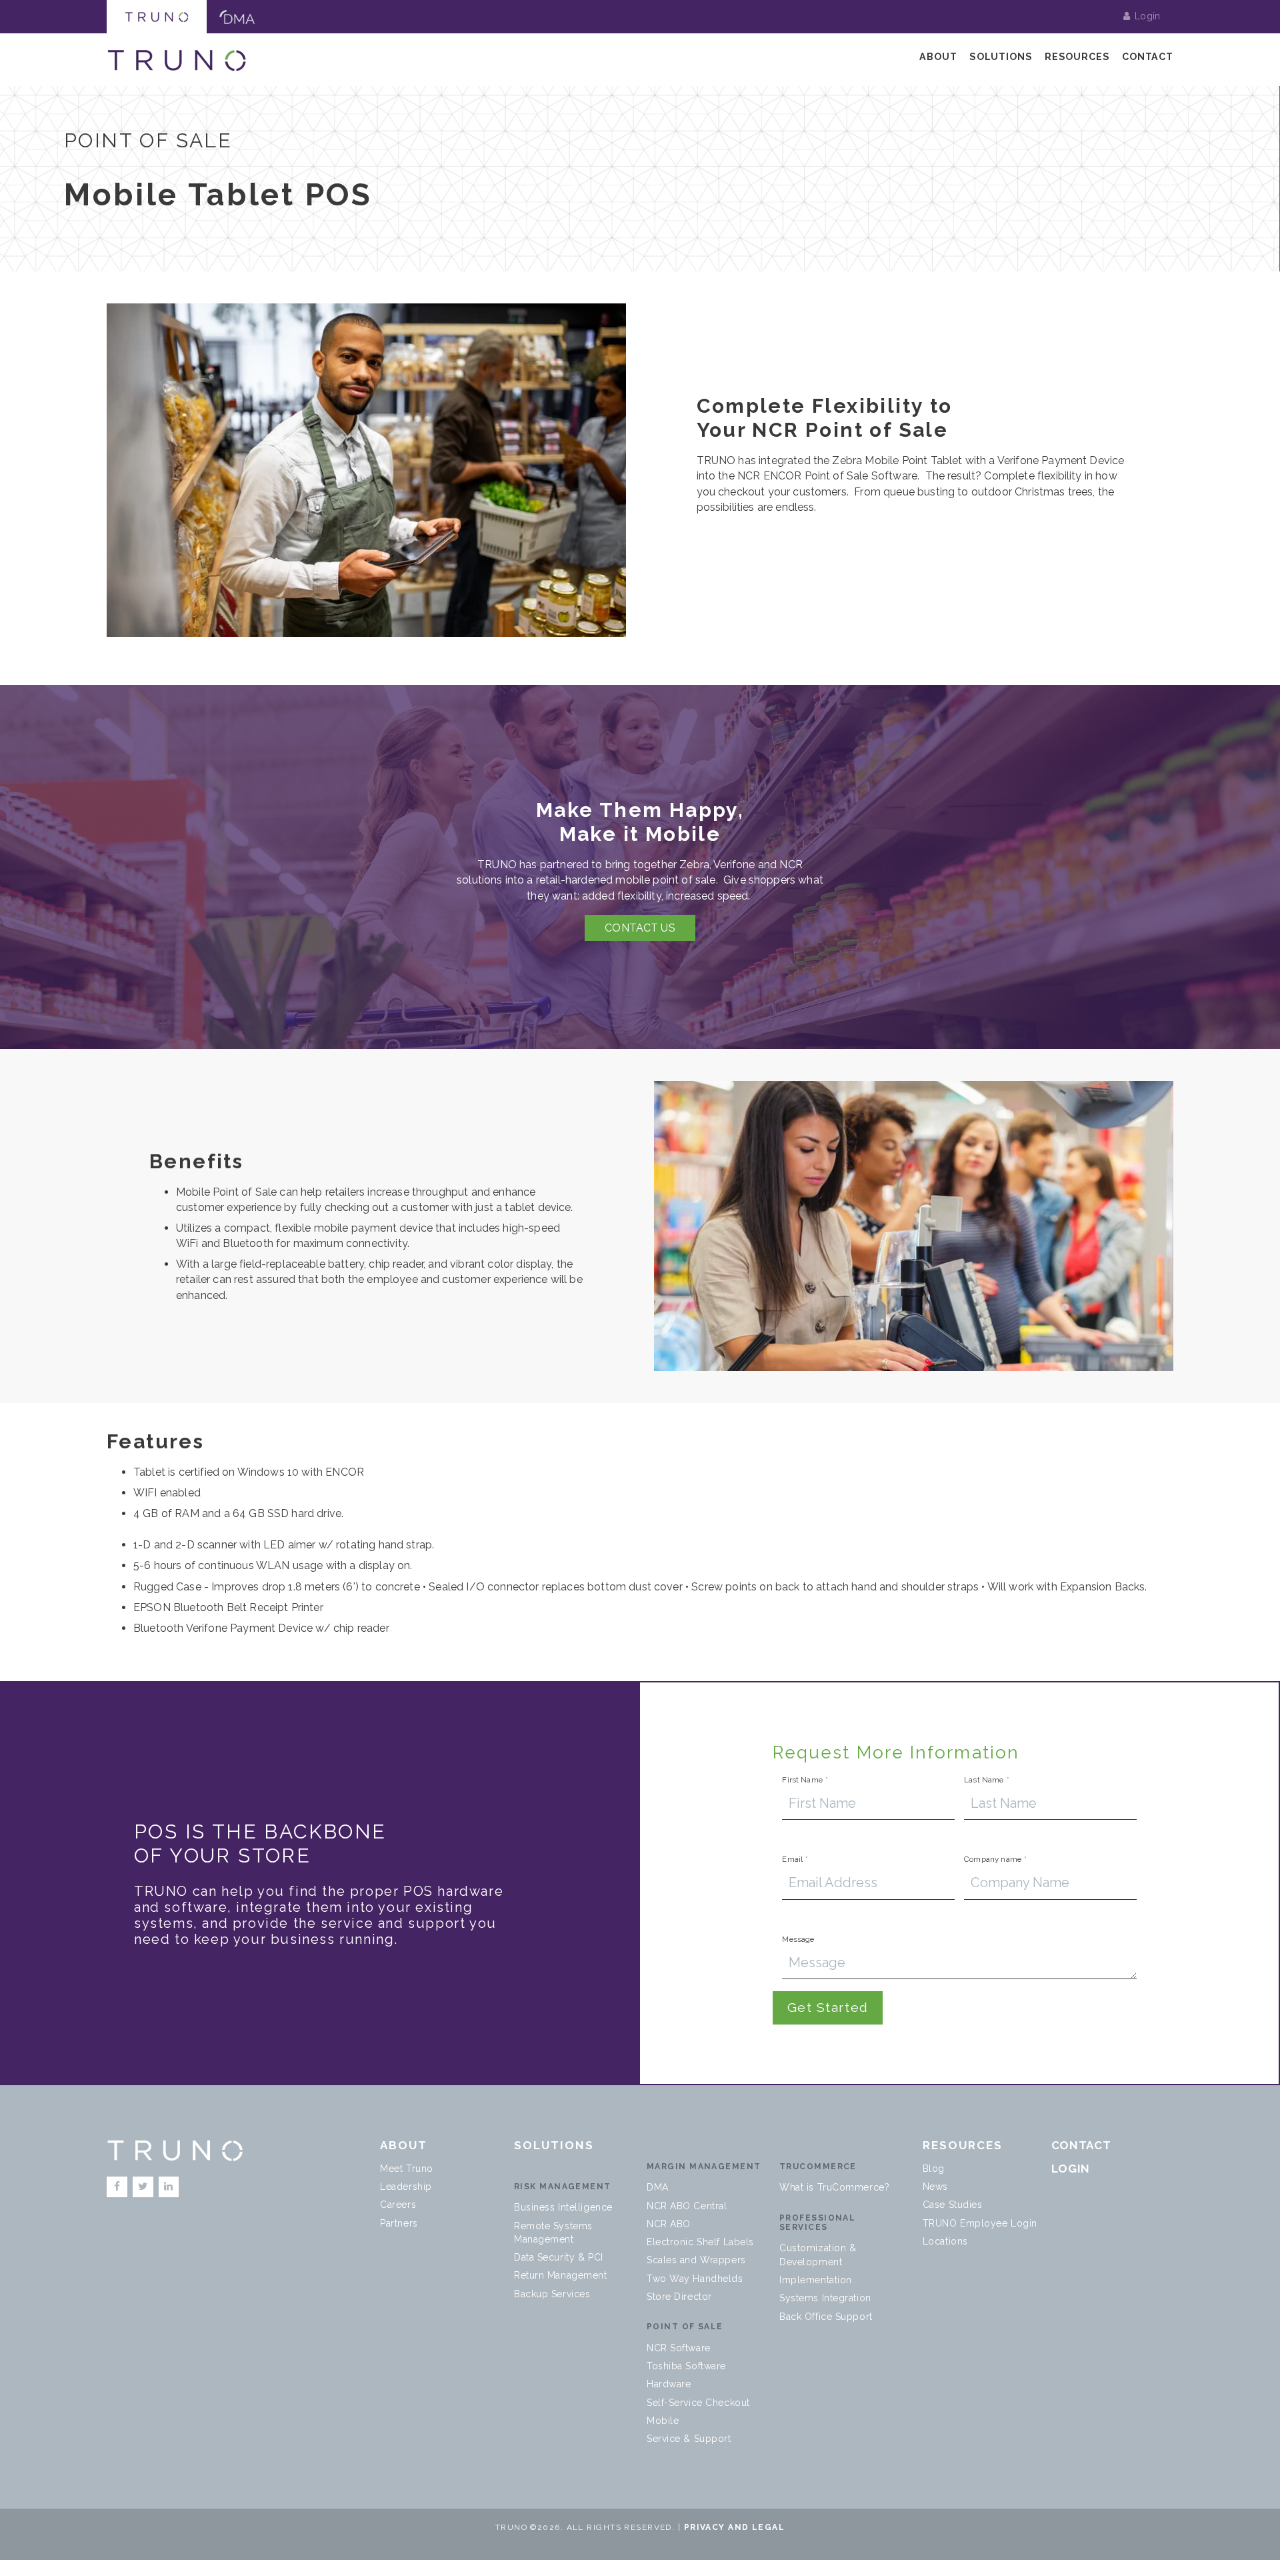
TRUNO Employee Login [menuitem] (980, 2223)
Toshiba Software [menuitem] (686, 2366)
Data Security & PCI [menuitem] (559, 2257)
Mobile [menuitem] (663, 2421)
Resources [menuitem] (1077, 57)
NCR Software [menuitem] (679, 2348)
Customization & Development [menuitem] (818, 2255)
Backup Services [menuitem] (552, 2294)
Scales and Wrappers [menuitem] (696, 2260)
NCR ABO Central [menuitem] (687, 2206)
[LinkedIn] (169, 2187)
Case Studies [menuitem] (953, 2205)
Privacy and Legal (734, 2527)
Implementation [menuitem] (816, 2280)
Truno (157, 17)
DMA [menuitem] (658, 2187)
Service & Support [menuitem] (689, 2439)
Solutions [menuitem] (1001, 57)
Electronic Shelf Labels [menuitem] (700, 2242)
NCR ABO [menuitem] (669, 2224)
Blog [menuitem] (934, 2169)
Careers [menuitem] (398, 2205)
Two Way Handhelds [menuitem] (695, 2279)
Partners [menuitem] (399, 2223)
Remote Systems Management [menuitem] (553, 2233)
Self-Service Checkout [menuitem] (698, 2403)
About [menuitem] (938, 57)
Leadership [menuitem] (406, 2187)
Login (1147, 16)
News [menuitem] (935, 2187)
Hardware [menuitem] (669, 2384)
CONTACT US (640, 928)
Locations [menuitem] (945, 2241)
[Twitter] (143, 2187)
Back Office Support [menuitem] (826, 2317)
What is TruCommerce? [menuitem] (834, 2187)
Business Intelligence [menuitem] (563, 2207)
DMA (237, 17)
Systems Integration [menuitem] (825, 2298)
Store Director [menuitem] (679, 2297)
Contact (1081, 2145)
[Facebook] (117, 2187)
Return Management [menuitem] (561, 2275)
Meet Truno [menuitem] (407, 2169)
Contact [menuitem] (1148, 57)
